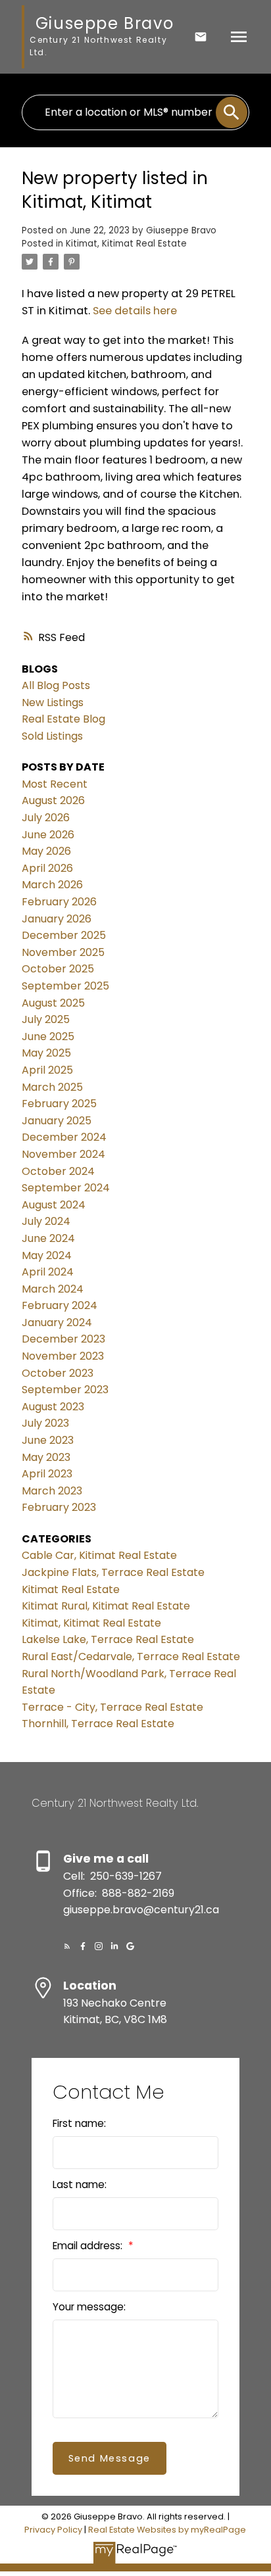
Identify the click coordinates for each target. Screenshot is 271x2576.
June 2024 (48, 1238)
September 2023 (65, 1390)
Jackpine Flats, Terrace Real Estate (113, 1572)
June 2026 (48, 835)
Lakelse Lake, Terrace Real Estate (108, 1639)
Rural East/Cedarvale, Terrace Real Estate (131, 1657)
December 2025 (64, 935)
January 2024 (57, 1323)
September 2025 (65, 986)
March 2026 (52, 885)
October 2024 (58, 1171)
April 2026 (47, 868)
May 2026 (46, 851)
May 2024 (47, 1255)
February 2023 (59, 1507)
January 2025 (57, 1121)
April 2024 (48, 1272)
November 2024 (63, 1154)
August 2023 (53, 1407)
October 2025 (58, 969)
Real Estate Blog (63, 719)
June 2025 (48, 1037)
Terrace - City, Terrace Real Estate (112, 1707)
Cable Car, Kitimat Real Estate (99, 1555)
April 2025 (47, 1070)
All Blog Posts (56, 685)
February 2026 (59, 902)
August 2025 (53, 1003)
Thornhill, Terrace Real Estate (98, 1724)
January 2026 (57, 919)
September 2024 (66, 1188)
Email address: (89, 2246)
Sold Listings (52, 736)
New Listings (53, 703)
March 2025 (52, 1087)
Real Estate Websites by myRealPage (167, 2530)
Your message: (89, 2307)
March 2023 (52, 1491)
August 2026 (53, 800)
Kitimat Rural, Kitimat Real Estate (106, 1606)
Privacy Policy (53, 2530)
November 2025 (63, 952)
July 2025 (46, 1019)
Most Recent (55, 784)
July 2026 (46, 818)
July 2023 (45, 1423)
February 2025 (59, 1104)
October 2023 (58, 1373)
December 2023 (63, 1339)
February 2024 (60, 1305)
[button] (67, 1946)
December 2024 (64, 1137)
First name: (79, 2123)
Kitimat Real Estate (71, 1589)
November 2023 (63, 1356)
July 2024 (46, 1221)
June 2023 (48, 1440)
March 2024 (53, 1289)
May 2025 (46, 1053)
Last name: (80, 2184)
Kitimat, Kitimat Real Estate (126, 244)
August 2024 (54, 1205)
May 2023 (46, 1457)
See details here (135, 311)
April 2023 (47, 1474)
